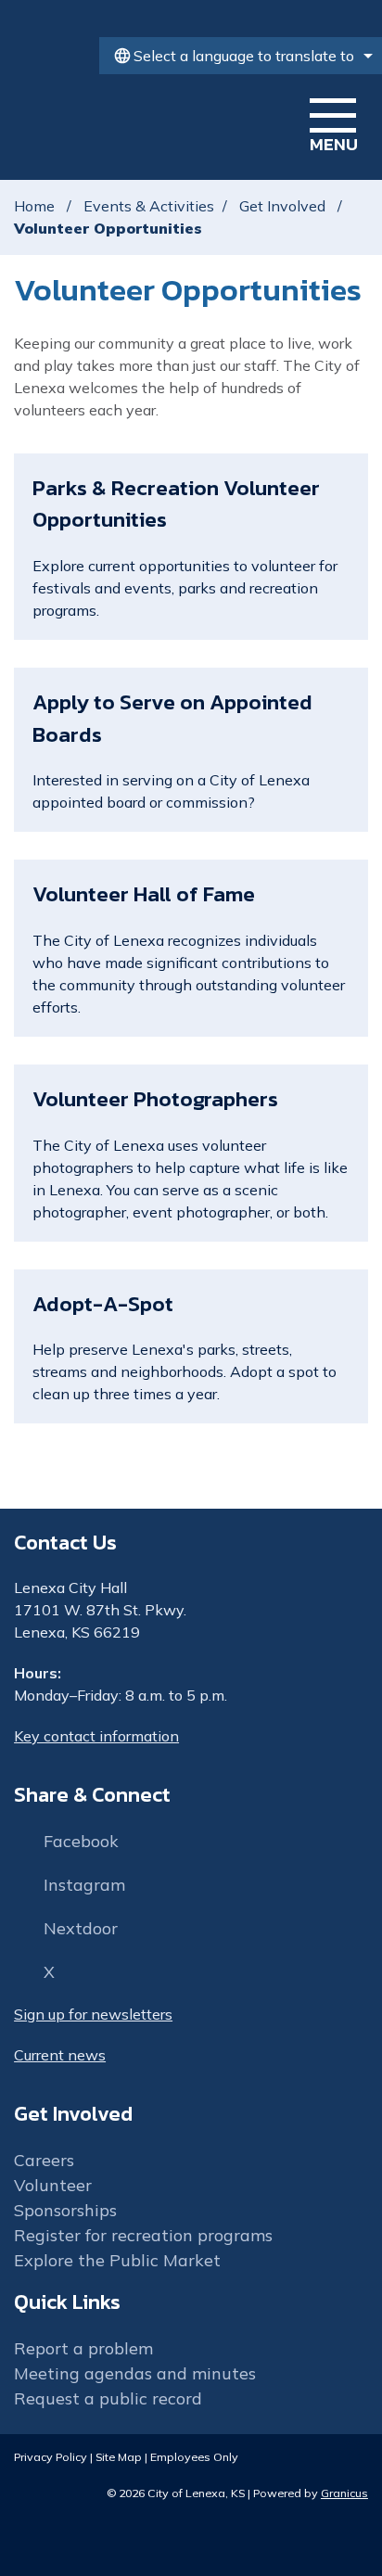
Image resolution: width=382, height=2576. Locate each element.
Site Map (119, 2456)
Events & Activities (149, 206)
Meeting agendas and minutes (135, 2373)
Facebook (81, 1841)
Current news (60, 2055)
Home (34, 206)
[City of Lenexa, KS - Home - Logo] (137, 122)
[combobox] (241, 56)
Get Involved (284, 206)
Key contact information (96, 1736)
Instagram (84, 1885)
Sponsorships (65, 2210)
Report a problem (83, 2348)
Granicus (344, 2493)
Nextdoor (81, 1928)
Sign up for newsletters (93, 2014)
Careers (44, 2160)
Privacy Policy (51, 2456)
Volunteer (53, 2185)
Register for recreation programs (143, 2235)
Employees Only (194, 2456)
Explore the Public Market (117, 2260)
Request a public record (108, 2398)
